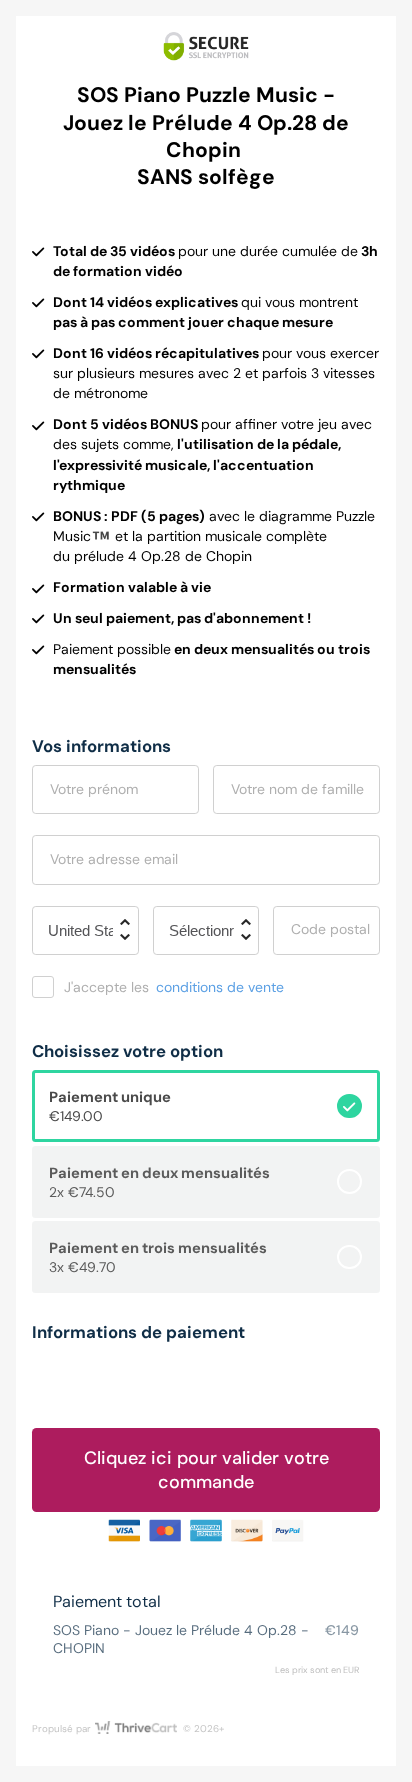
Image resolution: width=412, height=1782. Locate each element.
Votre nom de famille (297, 789)
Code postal (330, 929)
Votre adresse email (114, 859)
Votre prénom (94, 789)
